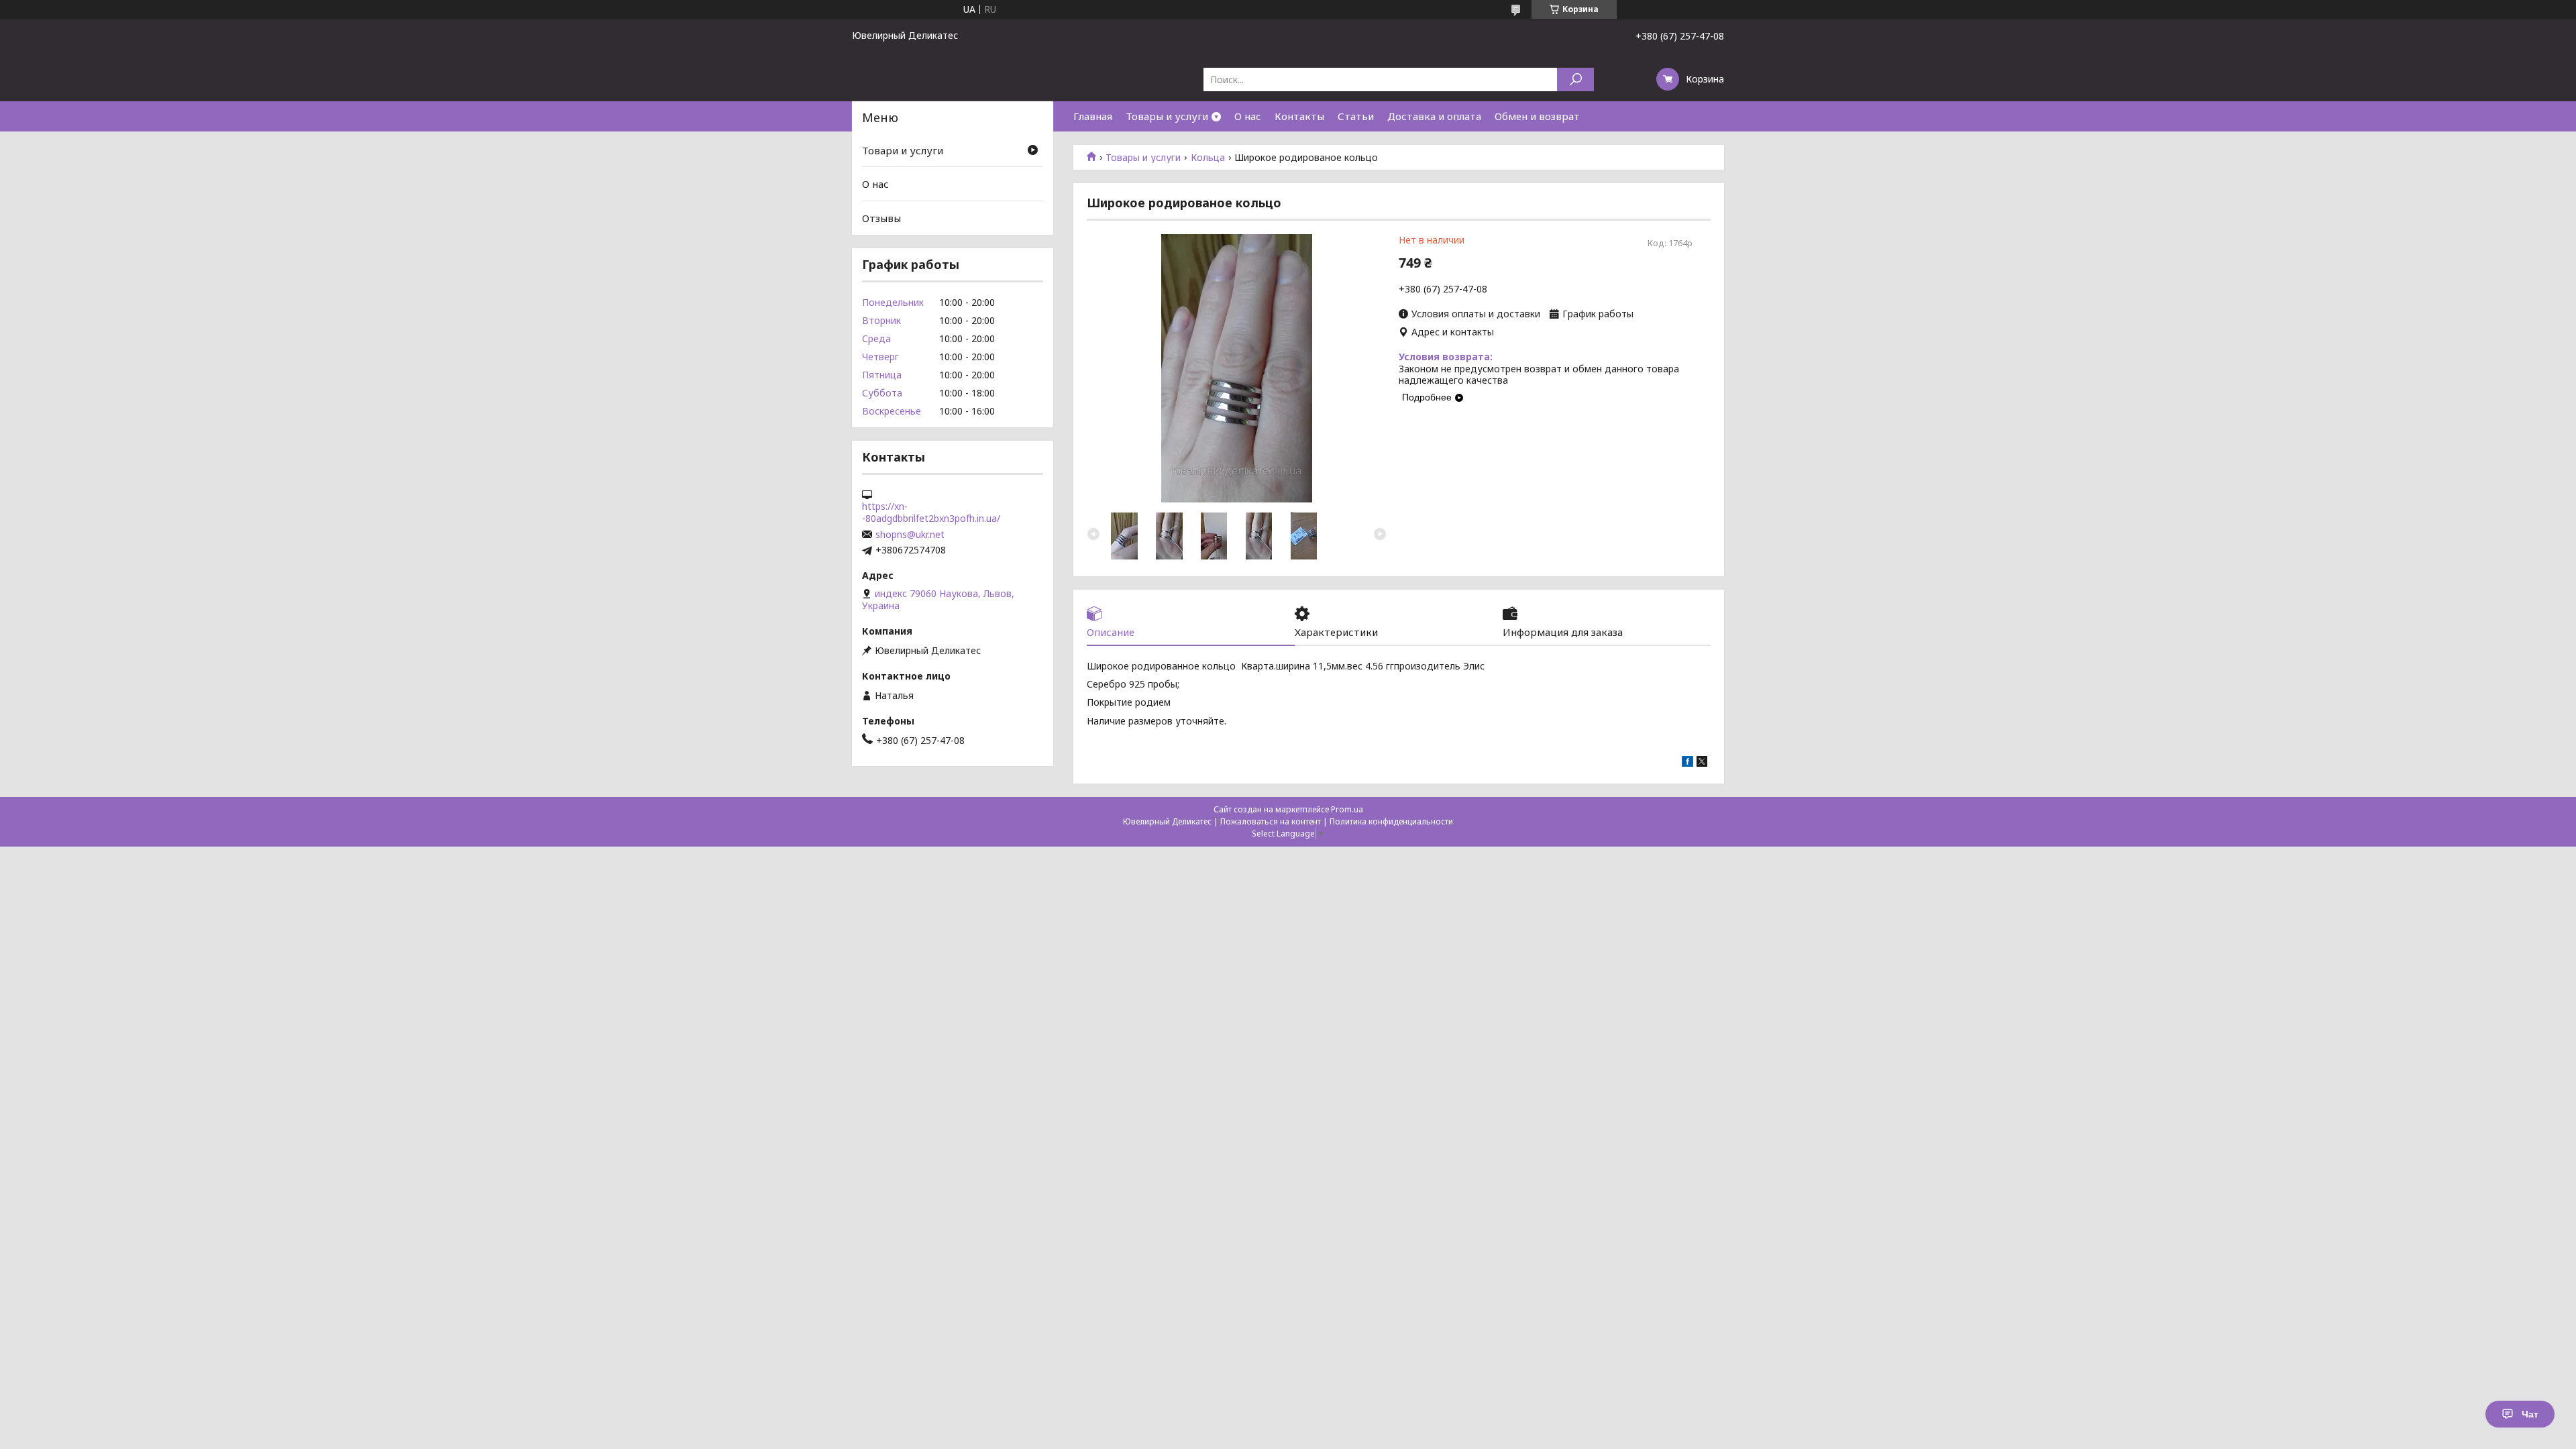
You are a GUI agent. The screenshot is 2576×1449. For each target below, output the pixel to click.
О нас (1248, 116)
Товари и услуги (903, 150)
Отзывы (881, 218)
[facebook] (1687, 763)
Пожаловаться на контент (1271, 821)
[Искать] (1575, 79)
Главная (1093, 116)
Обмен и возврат (1537, 116)
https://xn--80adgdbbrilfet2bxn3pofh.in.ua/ (931, 513)
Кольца (1208, 158)
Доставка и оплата (1434, 116)
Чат (2530, 1414)
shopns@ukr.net (910, 535)
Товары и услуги (1167, 116)
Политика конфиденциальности (1391, 821)
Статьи (1356, 116)
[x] (1702, 763)
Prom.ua (1347, 809)
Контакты (1299, 116)
